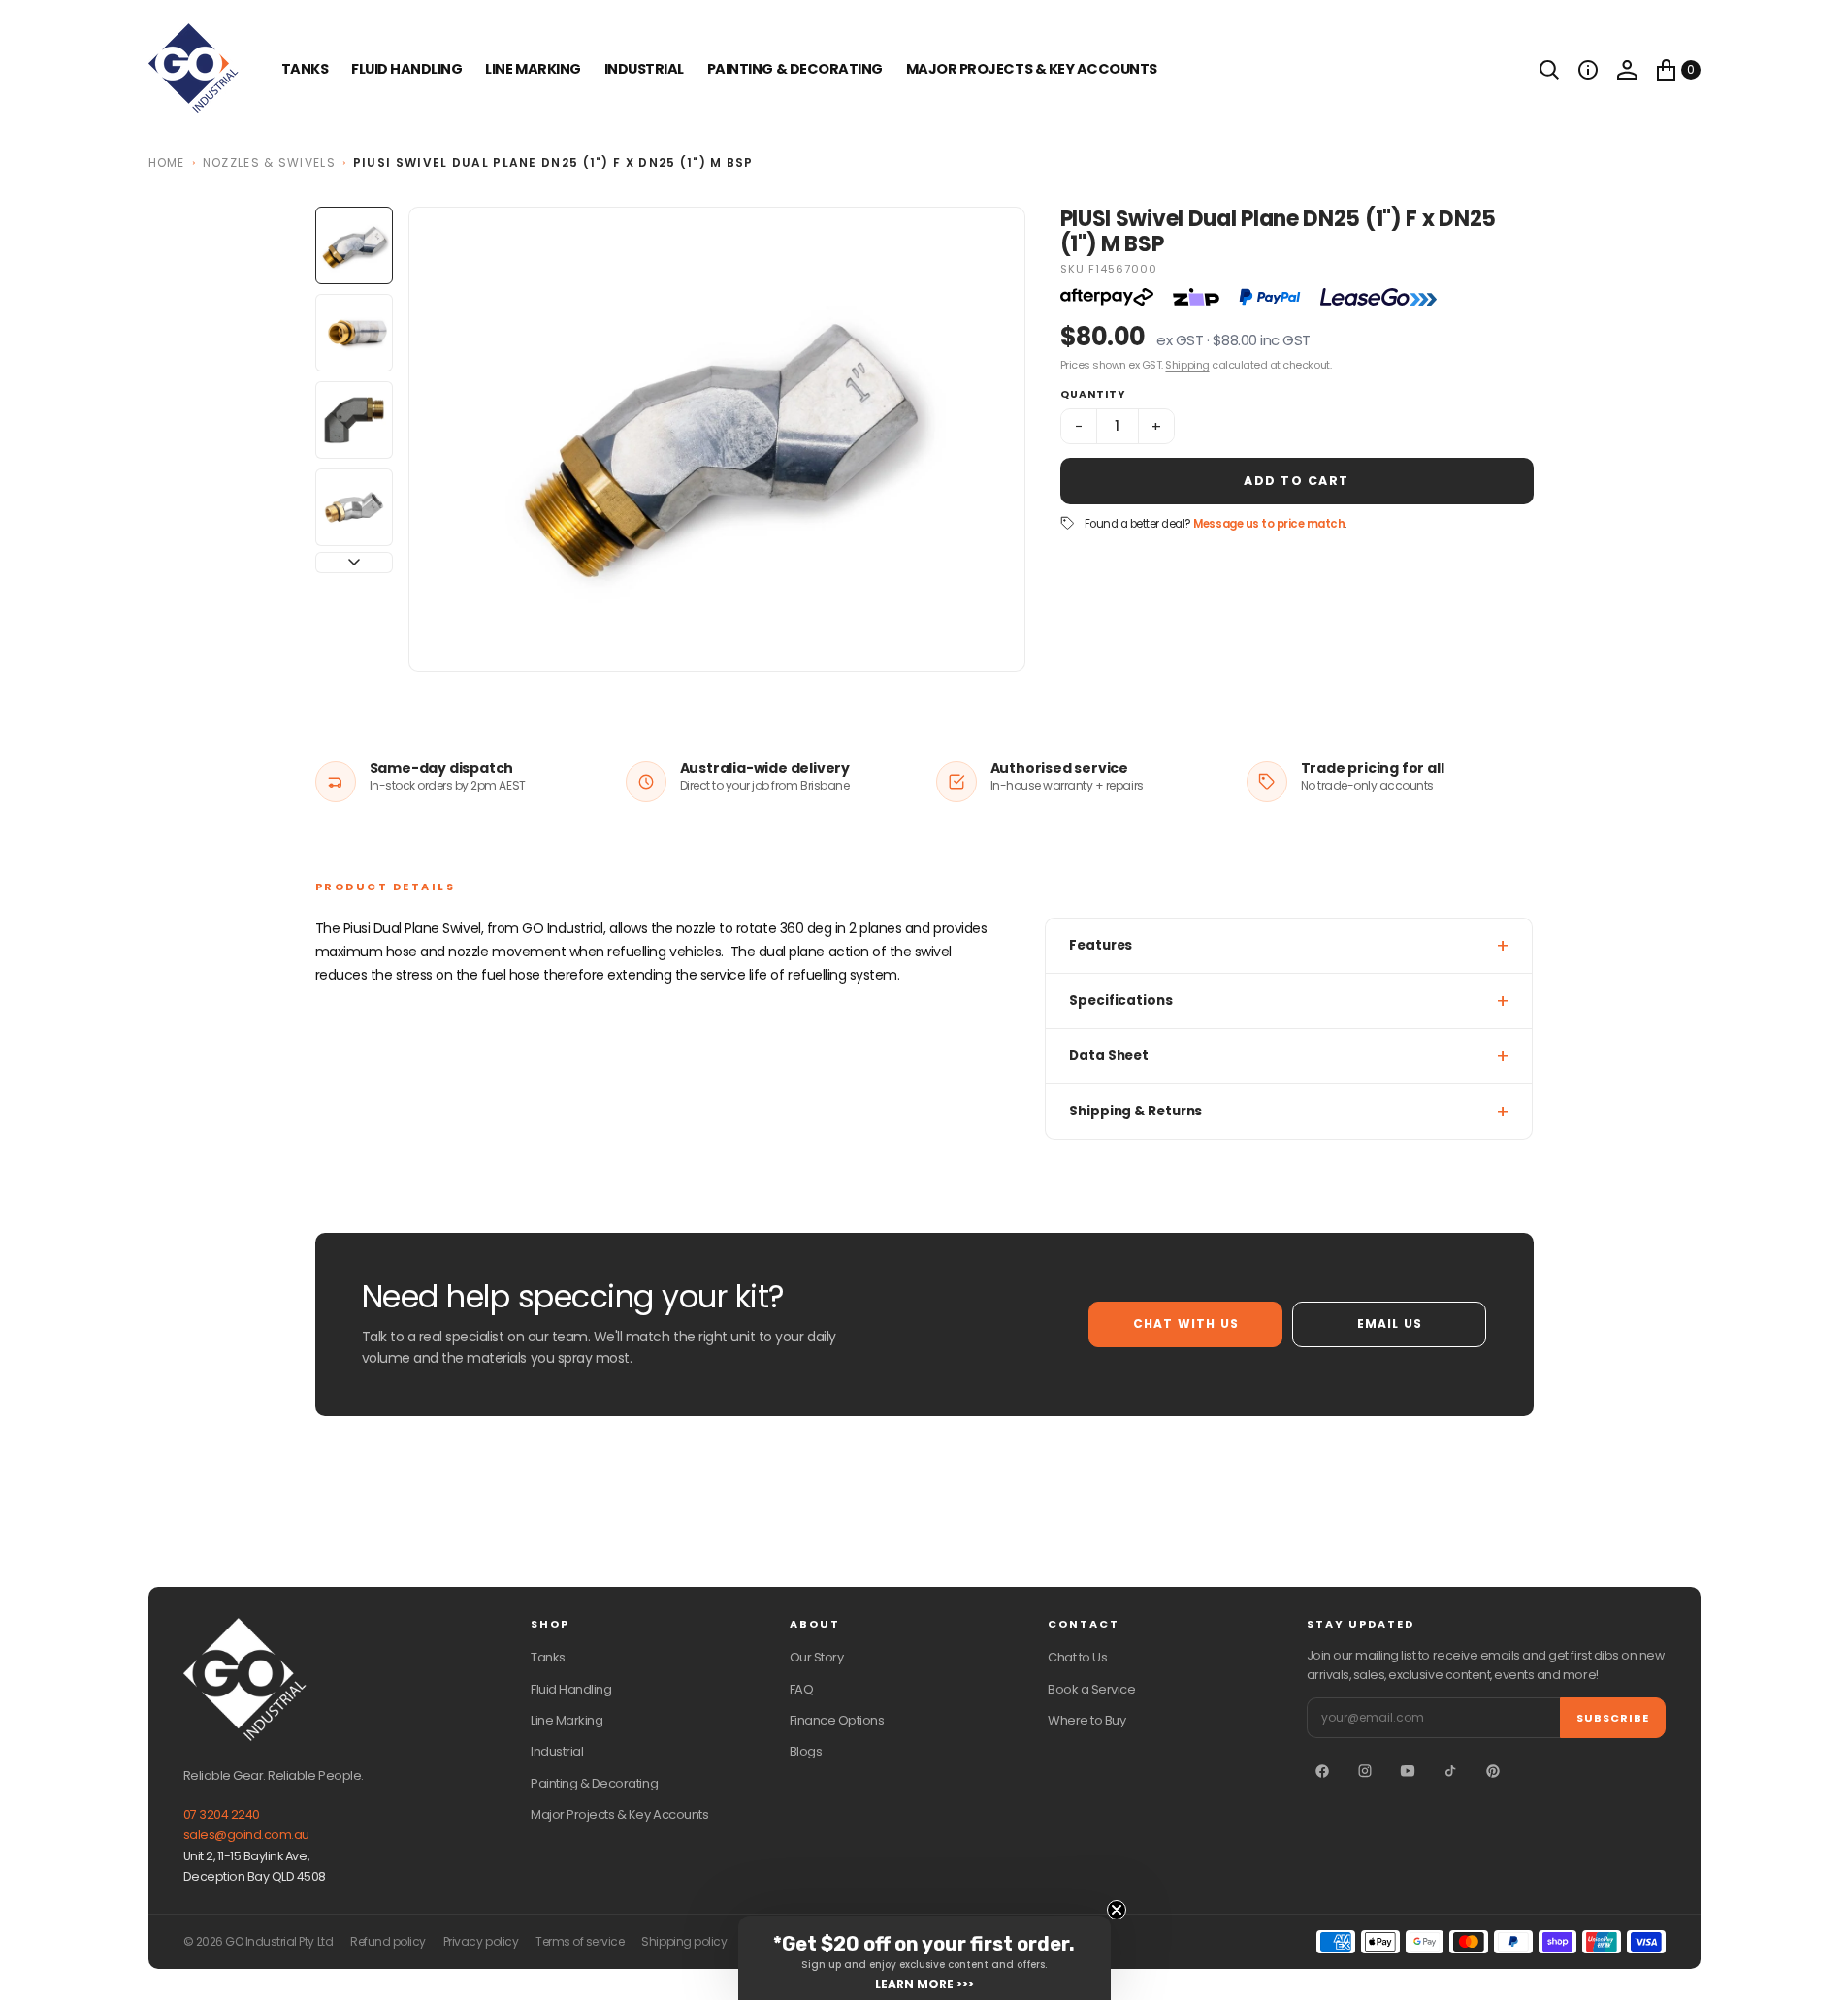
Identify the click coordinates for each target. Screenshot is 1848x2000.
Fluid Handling (406, 69)
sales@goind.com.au (246, 1835)
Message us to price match (1269, 524)
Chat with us (1186, 1323)
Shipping (1187, 365)
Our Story (817, 1657)
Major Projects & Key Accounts (619, 1814)
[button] (1588, 70)
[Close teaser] (1117, 1910)
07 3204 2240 (222, 1814)
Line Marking (533, 69)
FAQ (802, 1689)
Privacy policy (481, 1942)
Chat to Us (1077, 1657)
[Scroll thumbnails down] (354, 563)
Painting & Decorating (795, 69)
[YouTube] (1408, 1771)
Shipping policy (684, 1942)
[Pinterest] (1493, 1771)
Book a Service (1091, 1689)
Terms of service (580, 1942)
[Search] (1549, 70)
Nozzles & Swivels (269, 162)
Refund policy (388, 1942)
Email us (1390, 1323)
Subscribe (1613, 1718)
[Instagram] (1365, 1771)
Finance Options (837, 1720)
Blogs (806, 1751)
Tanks (548, 1657)
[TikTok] (1450, 1771)
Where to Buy (1086, 1720)
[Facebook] (1322, 1771)
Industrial (644, 69)
